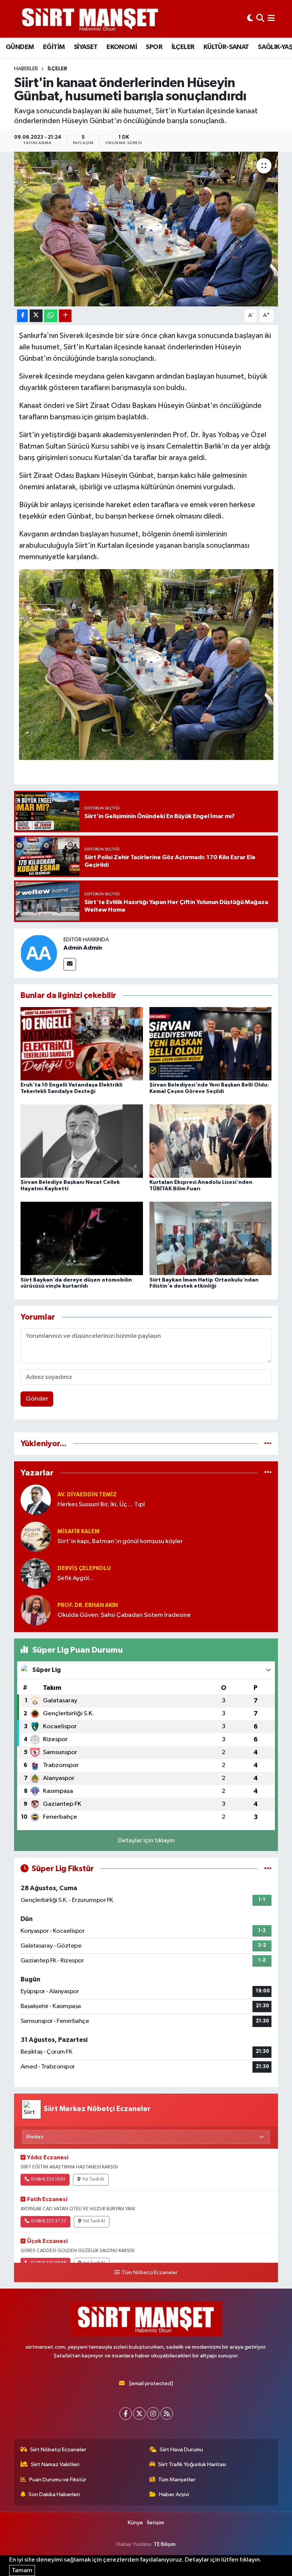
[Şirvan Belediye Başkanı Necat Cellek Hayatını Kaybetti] (82, 1141)
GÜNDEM (20, 47)
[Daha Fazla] (65, 316)
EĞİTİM (54, 47)
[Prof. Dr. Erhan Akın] (36, 1610)
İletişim (156, 2523)
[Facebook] (126, 2413)
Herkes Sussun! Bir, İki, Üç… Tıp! (101, 1505)
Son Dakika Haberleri (54, 2494)
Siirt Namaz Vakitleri (55, 2464)
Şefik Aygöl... (75, 1578)
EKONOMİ (122, 47)
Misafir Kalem (79, 1531)
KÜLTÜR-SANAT (226, 47)
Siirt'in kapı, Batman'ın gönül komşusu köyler (120, 1541)
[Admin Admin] (39, 953)
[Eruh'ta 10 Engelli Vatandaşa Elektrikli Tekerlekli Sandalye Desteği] (82, 1043)
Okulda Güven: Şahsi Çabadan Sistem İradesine (124, 1615)
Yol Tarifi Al (93, 2179)
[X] (139, 2413)
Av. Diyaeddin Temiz (87, 1495)
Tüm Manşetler (177, 2480)
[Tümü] (268, 1444)
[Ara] (260, 19)
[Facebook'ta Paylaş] (22, 316)
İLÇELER (183, 47)
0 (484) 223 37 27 (48, 2221)
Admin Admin (83, 948)
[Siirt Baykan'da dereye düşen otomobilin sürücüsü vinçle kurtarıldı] (82, 1238)
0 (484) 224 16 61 (48, 2179)
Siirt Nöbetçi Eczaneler (58, 2450)
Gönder (37, 1399)
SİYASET (86, 47)
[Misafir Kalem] (36, 1536)
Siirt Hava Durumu (181, 2450)
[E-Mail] (70, 964)
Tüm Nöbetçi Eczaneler (149, 2273)
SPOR (154, 47)
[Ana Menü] (271, 19)
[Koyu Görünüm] (250, 19)
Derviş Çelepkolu (84, 1568)
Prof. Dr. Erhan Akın (88, 1605)
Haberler (26, 69)
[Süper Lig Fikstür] (268, 1869)
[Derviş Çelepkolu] (36, 1573)
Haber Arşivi (174, 2494)
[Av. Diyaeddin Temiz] (36, 1500)
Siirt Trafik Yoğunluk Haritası (192, 2464)
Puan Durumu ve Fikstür (58, 2480)
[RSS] (167, 2413)
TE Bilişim (165, 2544)
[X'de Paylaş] (36, 316)
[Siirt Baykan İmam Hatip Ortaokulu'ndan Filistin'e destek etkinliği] (211, 1238)
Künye (135, 2523)
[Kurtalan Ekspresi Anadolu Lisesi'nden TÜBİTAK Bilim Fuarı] (211, 1141)
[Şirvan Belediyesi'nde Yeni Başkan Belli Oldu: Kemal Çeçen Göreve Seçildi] (211, 1043)
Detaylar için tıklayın (146, 1841)
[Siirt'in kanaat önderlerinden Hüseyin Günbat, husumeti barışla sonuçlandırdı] (146, 229)
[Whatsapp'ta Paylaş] (51, 316)
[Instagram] (153, 2413)
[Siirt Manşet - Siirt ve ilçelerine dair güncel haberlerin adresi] (90, 19)
